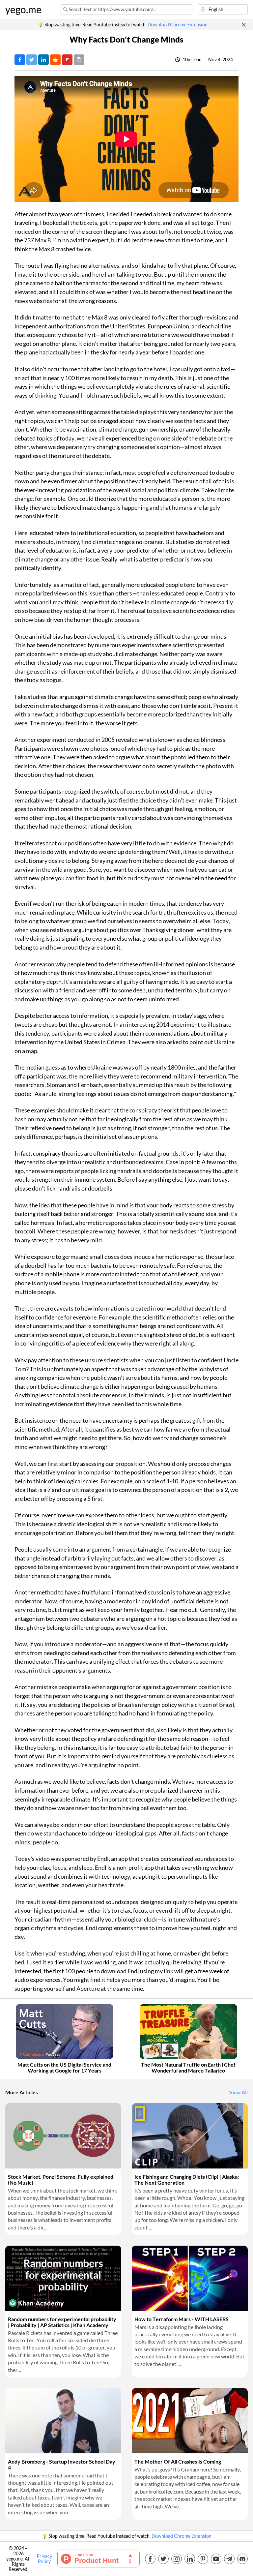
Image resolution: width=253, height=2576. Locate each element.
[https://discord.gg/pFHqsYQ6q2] (242, 2559)
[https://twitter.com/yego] (163, 2559)
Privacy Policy (44, 2559)
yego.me (23, 10)
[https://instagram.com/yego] (177, 2559)
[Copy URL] (79, 60)
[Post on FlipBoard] (67, 60)
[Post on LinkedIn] (43, 60)
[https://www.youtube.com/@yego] (216, 2559)
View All (238, 2092)
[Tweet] (32, 60)
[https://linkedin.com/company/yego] (190, 2559)
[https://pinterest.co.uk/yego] (203, 2559)
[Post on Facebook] (20, 60)
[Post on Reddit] (55, 60)
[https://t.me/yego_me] (229, 2559)
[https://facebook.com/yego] (150, 2559)
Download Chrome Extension (178, 25)
